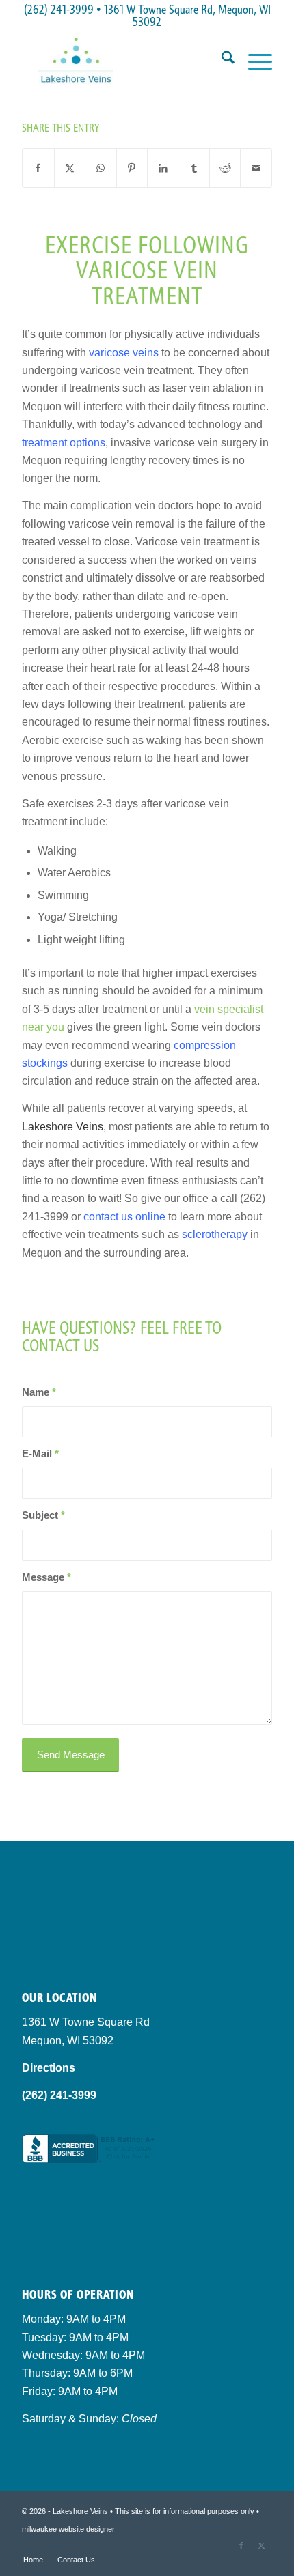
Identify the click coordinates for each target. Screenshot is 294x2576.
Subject (43, 1515)
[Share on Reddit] (225, 168)
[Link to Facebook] (241, 2545)
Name (39, 1392)
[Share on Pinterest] (132, 168)
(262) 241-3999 (59, 9)
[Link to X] (262, 2545)
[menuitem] (221, 60)
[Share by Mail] (256, 168)
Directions (49, 2068)
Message (46, 1577)
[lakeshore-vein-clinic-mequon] (122, 60)
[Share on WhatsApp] (101, 168)
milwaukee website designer (68, 2529)
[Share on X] (70, 168)
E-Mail (40, 1454)
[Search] (221, 60)
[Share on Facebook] (38, 168)
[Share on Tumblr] (193, 168)
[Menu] (253, 60)
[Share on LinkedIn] (163, 168)
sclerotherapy (215, 1234)
